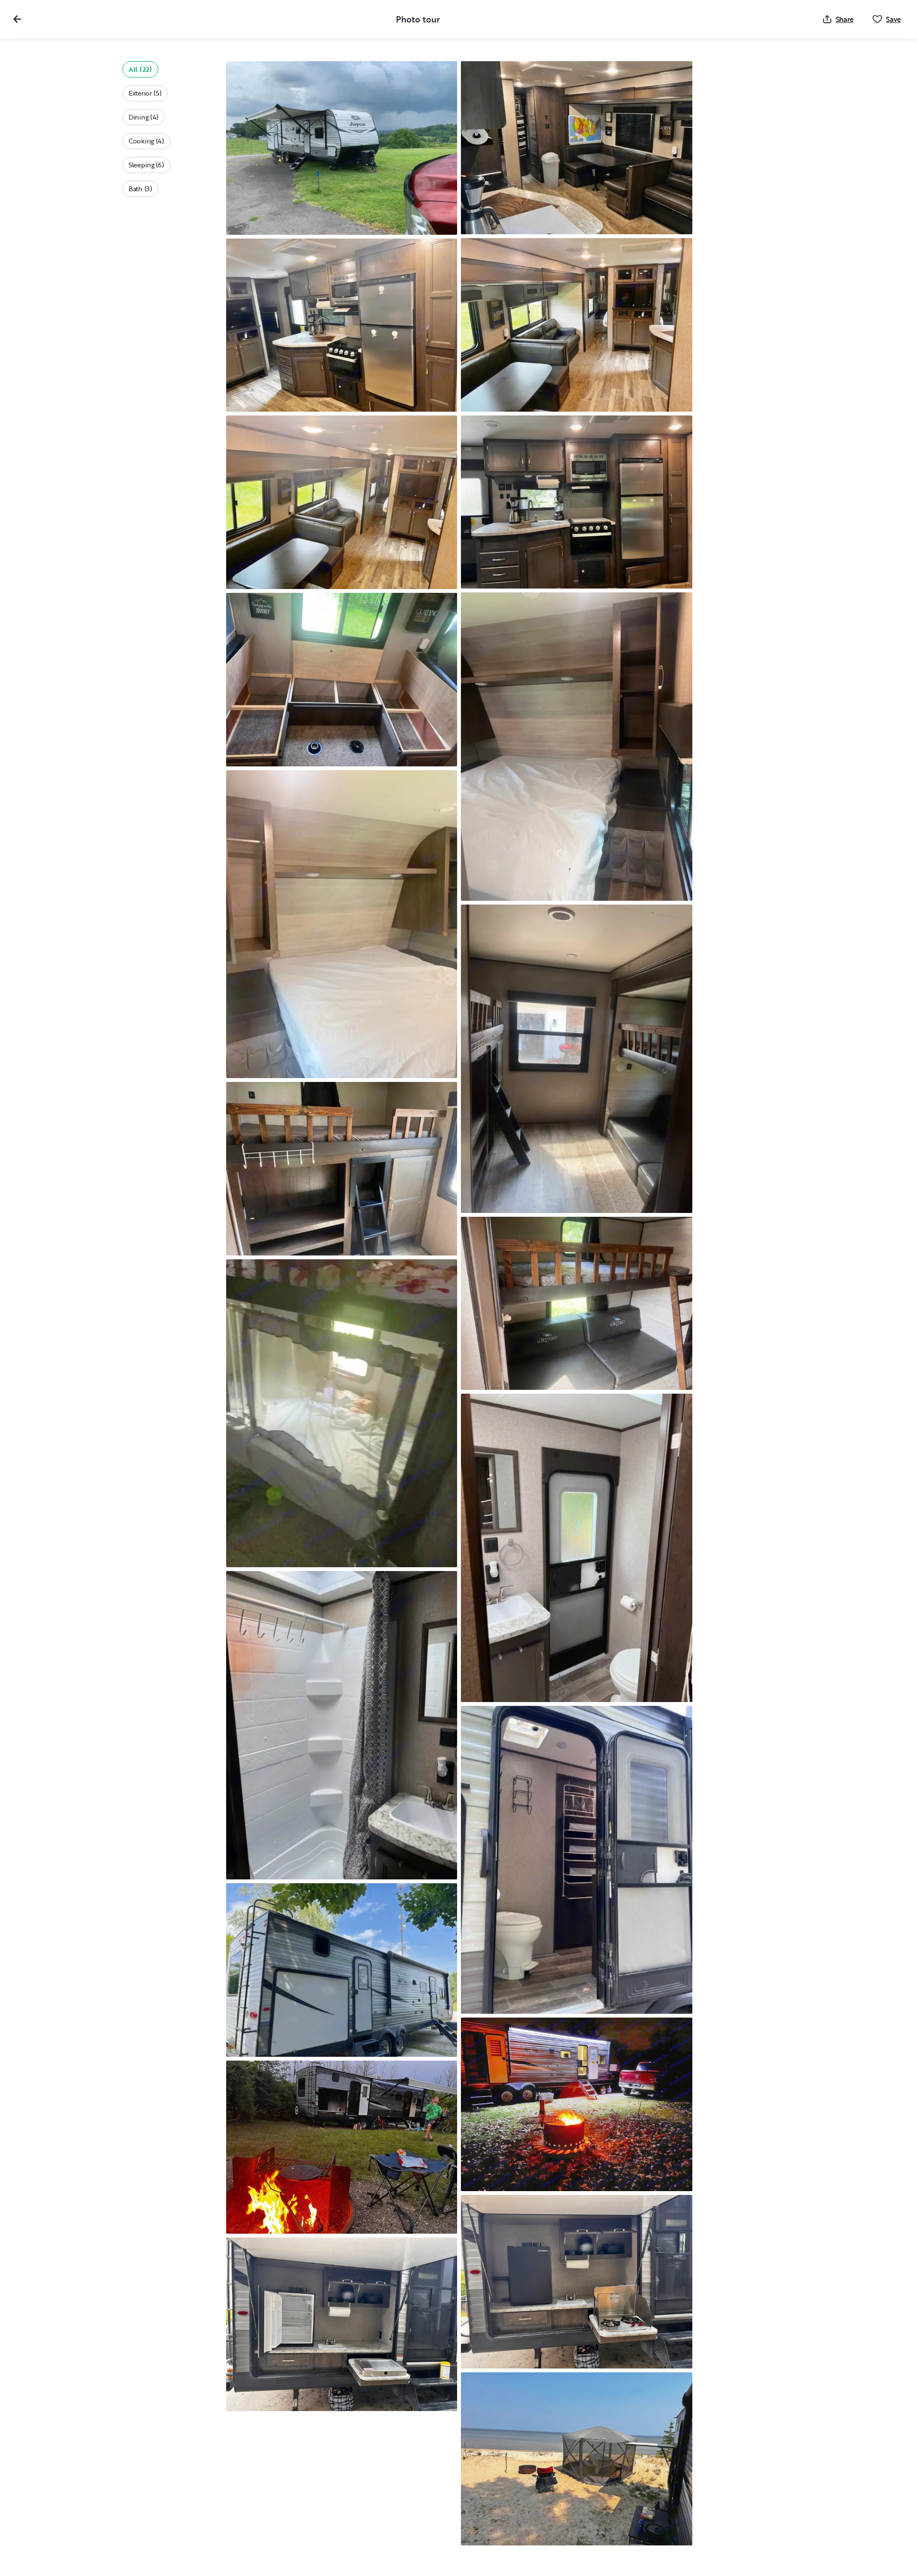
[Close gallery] (17, 19)
